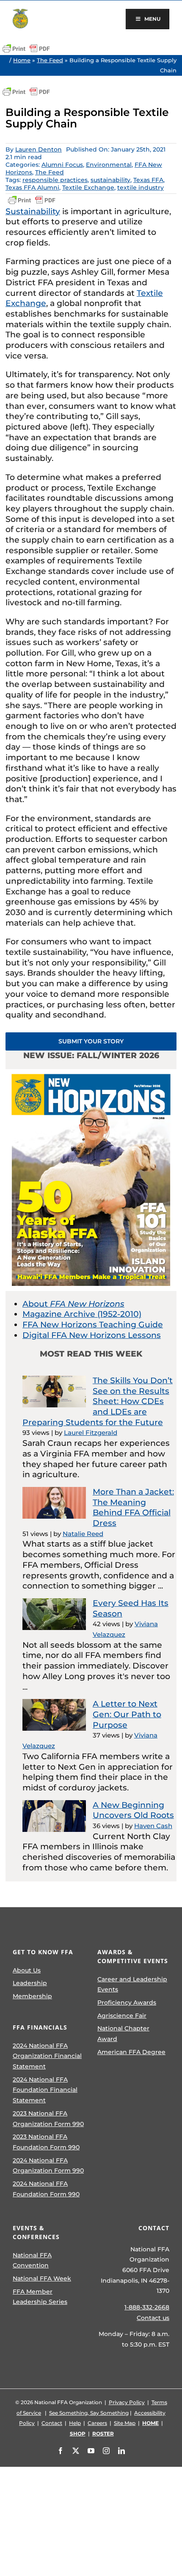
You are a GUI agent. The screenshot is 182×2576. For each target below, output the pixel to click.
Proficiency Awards (127, 2002)
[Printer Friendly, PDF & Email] (26, 49)
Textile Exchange (88, 188)
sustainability (110, 180)
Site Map (125, 2423)
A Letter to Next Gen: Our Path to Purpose (127, 1714)
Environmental (109, 165)
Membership (32, 1996)
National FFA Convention (32, 2260)
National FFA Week (42, 2278)
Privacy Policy (127, 2402)
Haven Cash (153, 1826)
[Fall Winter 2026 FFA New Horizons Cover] (91, 1073)
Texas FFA (148, 180)
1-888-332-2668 (147, 2307)
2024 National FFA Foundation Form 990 (46, 2189)
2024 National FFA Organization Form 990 (48, 2166)
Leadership (30, 1983)
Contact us (153, 2318)
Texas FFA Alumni (32, 188)
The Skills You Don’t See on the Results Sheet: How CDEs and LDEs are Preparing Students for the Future (98, 1401)
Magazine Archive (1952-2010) (82, 1314)
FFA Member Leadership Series (40, 2297)
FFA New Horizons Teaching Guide (93, 1325)
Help (75, 2423)
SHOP (78, 2434)
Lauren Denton (39, 149)
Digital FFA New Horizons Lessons (92, 1335)
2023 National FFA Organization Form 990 (48, 2119)
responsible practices (55, 180)
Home (22, 60)
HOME (150, 2423)
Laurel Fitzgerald (91, 1433)
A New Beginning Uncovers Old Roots (133, 1810)
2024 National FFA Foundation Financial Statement (45, 2090)
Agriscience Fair (122, 2016)
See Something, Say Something (89, 2413)
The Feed (50, 60)
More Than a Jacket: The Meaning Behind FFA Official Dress (133, 1507)
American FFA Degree (131, 2052)
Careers (97, 2423)
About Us (27, 1970)
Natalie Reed (83, 1534)
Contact (52, 2423)
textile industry (141, 188)
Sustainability (33, 211)
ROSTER (103, 2434)
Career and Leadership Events (132, 1984)
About (73, 1304)
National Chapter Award (123, 2034)
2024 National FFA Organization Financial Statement (47, 2056)
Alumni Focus (62, 165)
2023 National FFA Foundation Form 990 (46, 2142)
